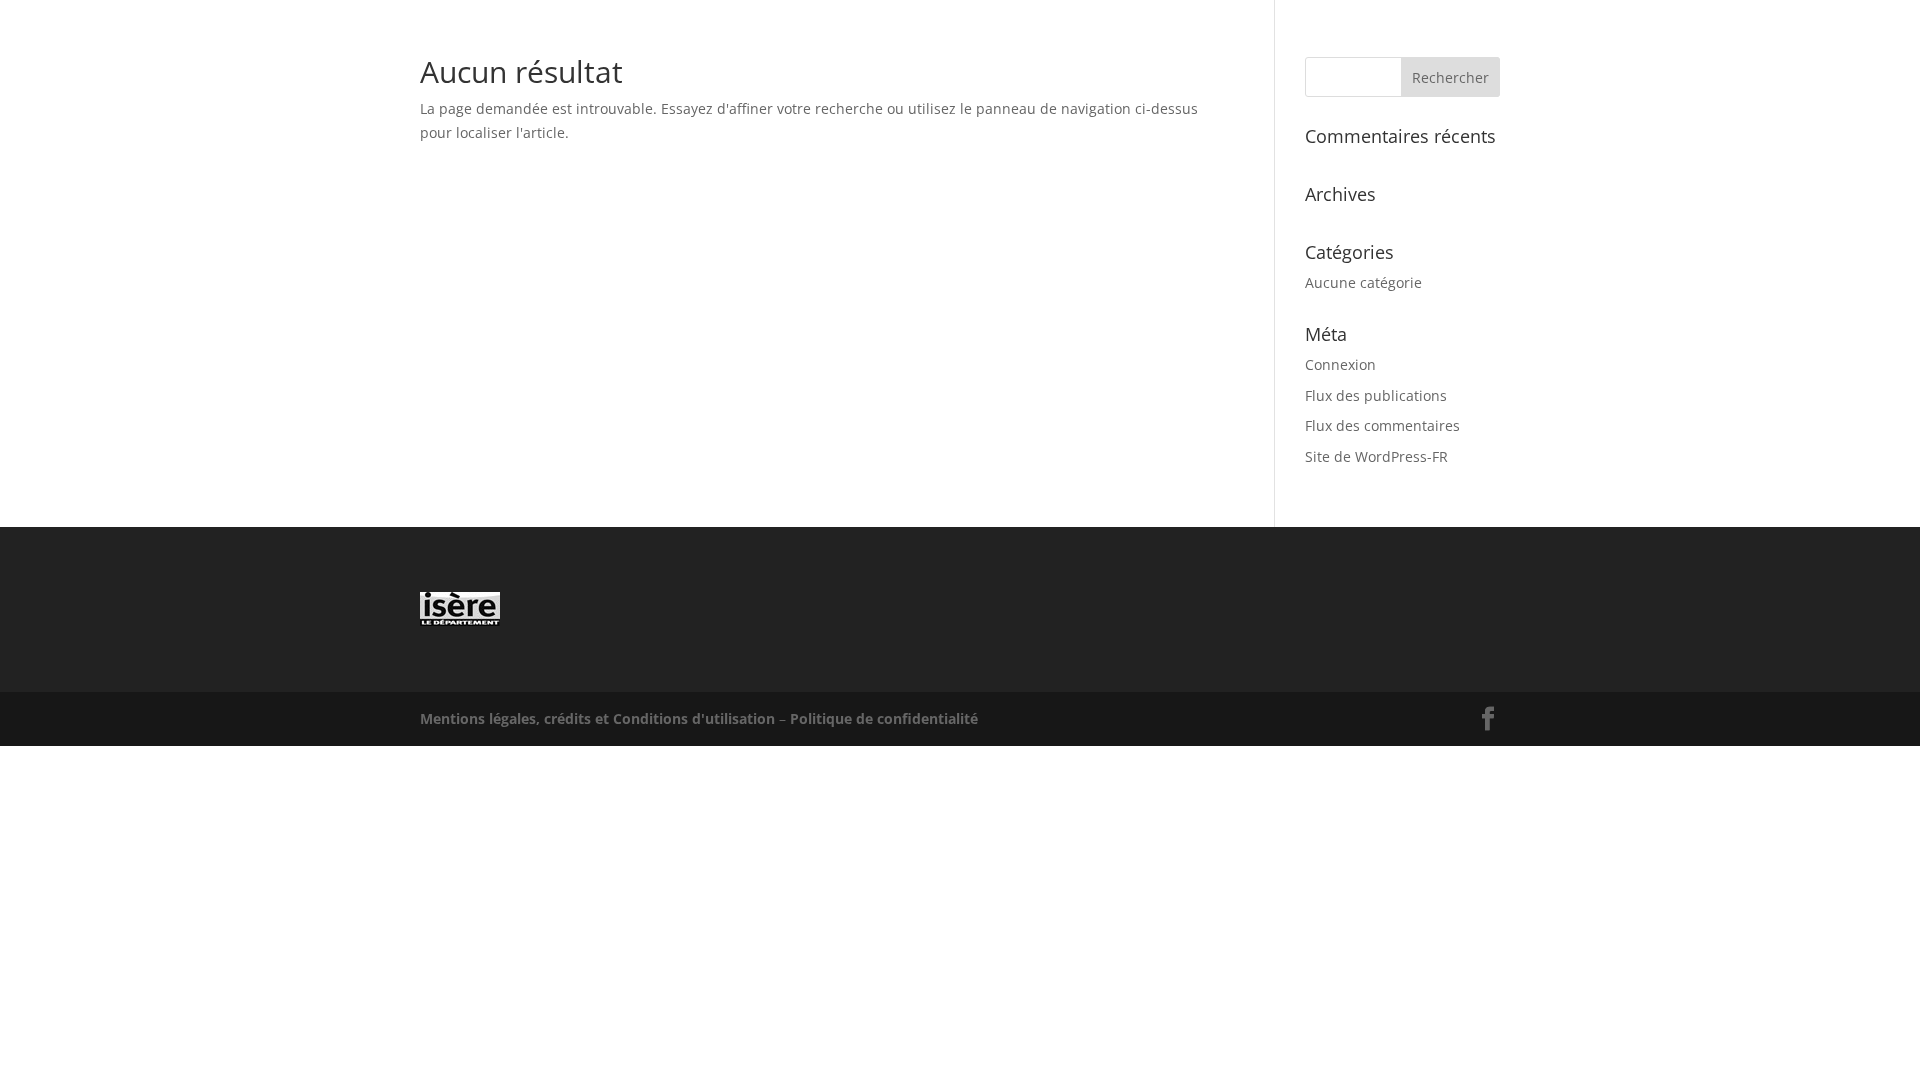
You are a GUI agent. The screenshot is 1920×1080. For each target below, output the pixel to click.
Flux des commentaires (1382, 425)
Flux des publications (1376, 395)
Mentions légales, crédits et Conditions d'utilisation (597, 718)
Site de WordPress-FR (1376, 456)
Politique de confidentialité (884, 718)
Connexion (1340, 364)
